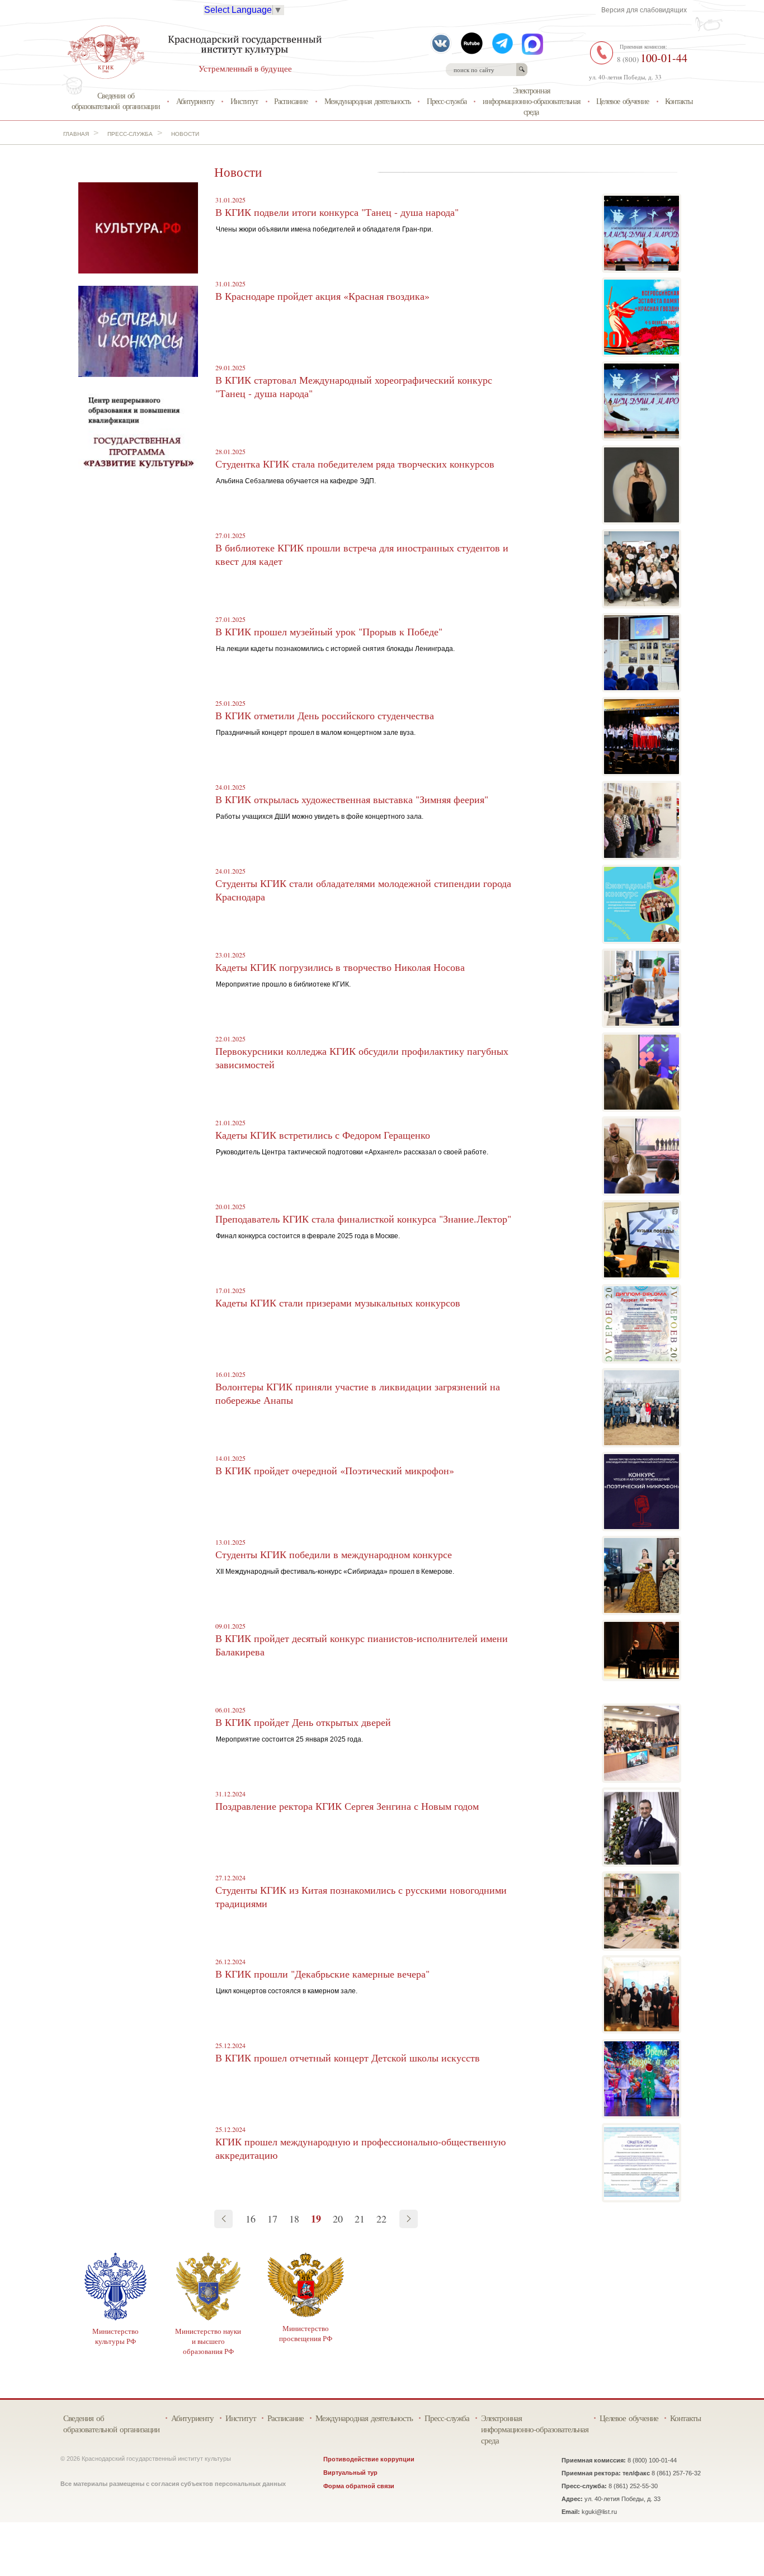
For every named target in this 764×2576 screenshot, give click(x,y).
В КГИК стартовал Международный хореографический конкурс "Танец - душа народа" (354, 386)
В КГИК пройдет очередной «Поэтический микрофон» (335, 1470)
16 (251, 2219)
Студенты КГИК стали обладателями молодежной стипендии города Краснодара (363, 890)
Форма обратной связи (359, 2486)
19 (316, 2219)
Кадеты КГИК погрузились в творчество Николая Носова (340, 967)
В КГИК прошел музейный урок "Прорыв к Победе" (329, 631)
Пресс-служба (447, 101)
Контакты (679, 101)
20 (338, 2219)
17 (272, 2219)
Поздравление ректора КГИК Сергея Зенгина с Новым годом (347, 1806)
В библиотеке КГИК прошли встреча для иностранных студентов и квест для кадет (362, 554)
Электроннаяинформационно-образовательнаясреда (531, 101)
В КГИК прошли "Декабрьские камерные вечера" (322, 1974)
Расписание (291, 101)
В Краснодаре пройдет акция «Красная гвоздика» (322, 296)
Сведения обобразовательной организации (116, 101)
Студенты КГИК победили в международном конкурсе (334, 1554)
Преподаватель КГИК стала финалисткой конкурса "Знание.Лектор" (363, 1219)
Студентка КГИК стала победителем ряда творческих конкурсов (355, 464)
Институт (244, 101)
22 (381, 2219)
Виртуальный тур (350, 2473)
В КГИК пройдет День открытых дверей (303, 1722)
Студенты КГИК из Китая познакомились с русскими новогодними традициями (361, 1896)
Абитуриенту (195, 101)
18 (294, 2219)
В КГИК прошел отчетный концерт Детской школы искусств (348, 2058)
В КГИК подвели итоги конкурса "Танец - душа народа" (337, 212)
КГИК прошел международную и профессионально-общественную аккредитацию (360, 2148)
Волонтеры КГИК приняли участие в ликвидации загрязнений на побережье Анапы (358, 1393)
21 (360, 2219)
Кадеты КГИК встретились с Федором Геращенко (323, 1135)
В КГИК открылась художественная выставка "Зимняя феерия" (352, 799)
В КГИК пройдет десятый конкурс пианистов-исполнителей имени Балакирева (362, 1645)
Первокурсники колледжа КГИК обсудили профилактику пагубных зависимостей (362, 1058)
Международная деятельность (367, 101)
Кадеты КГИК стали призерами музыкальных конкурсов (338, 1303)
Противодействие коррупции (369, 2459)
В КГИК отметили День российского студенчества (325, 715)
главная (76, 134)
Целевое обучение (622, 101)
